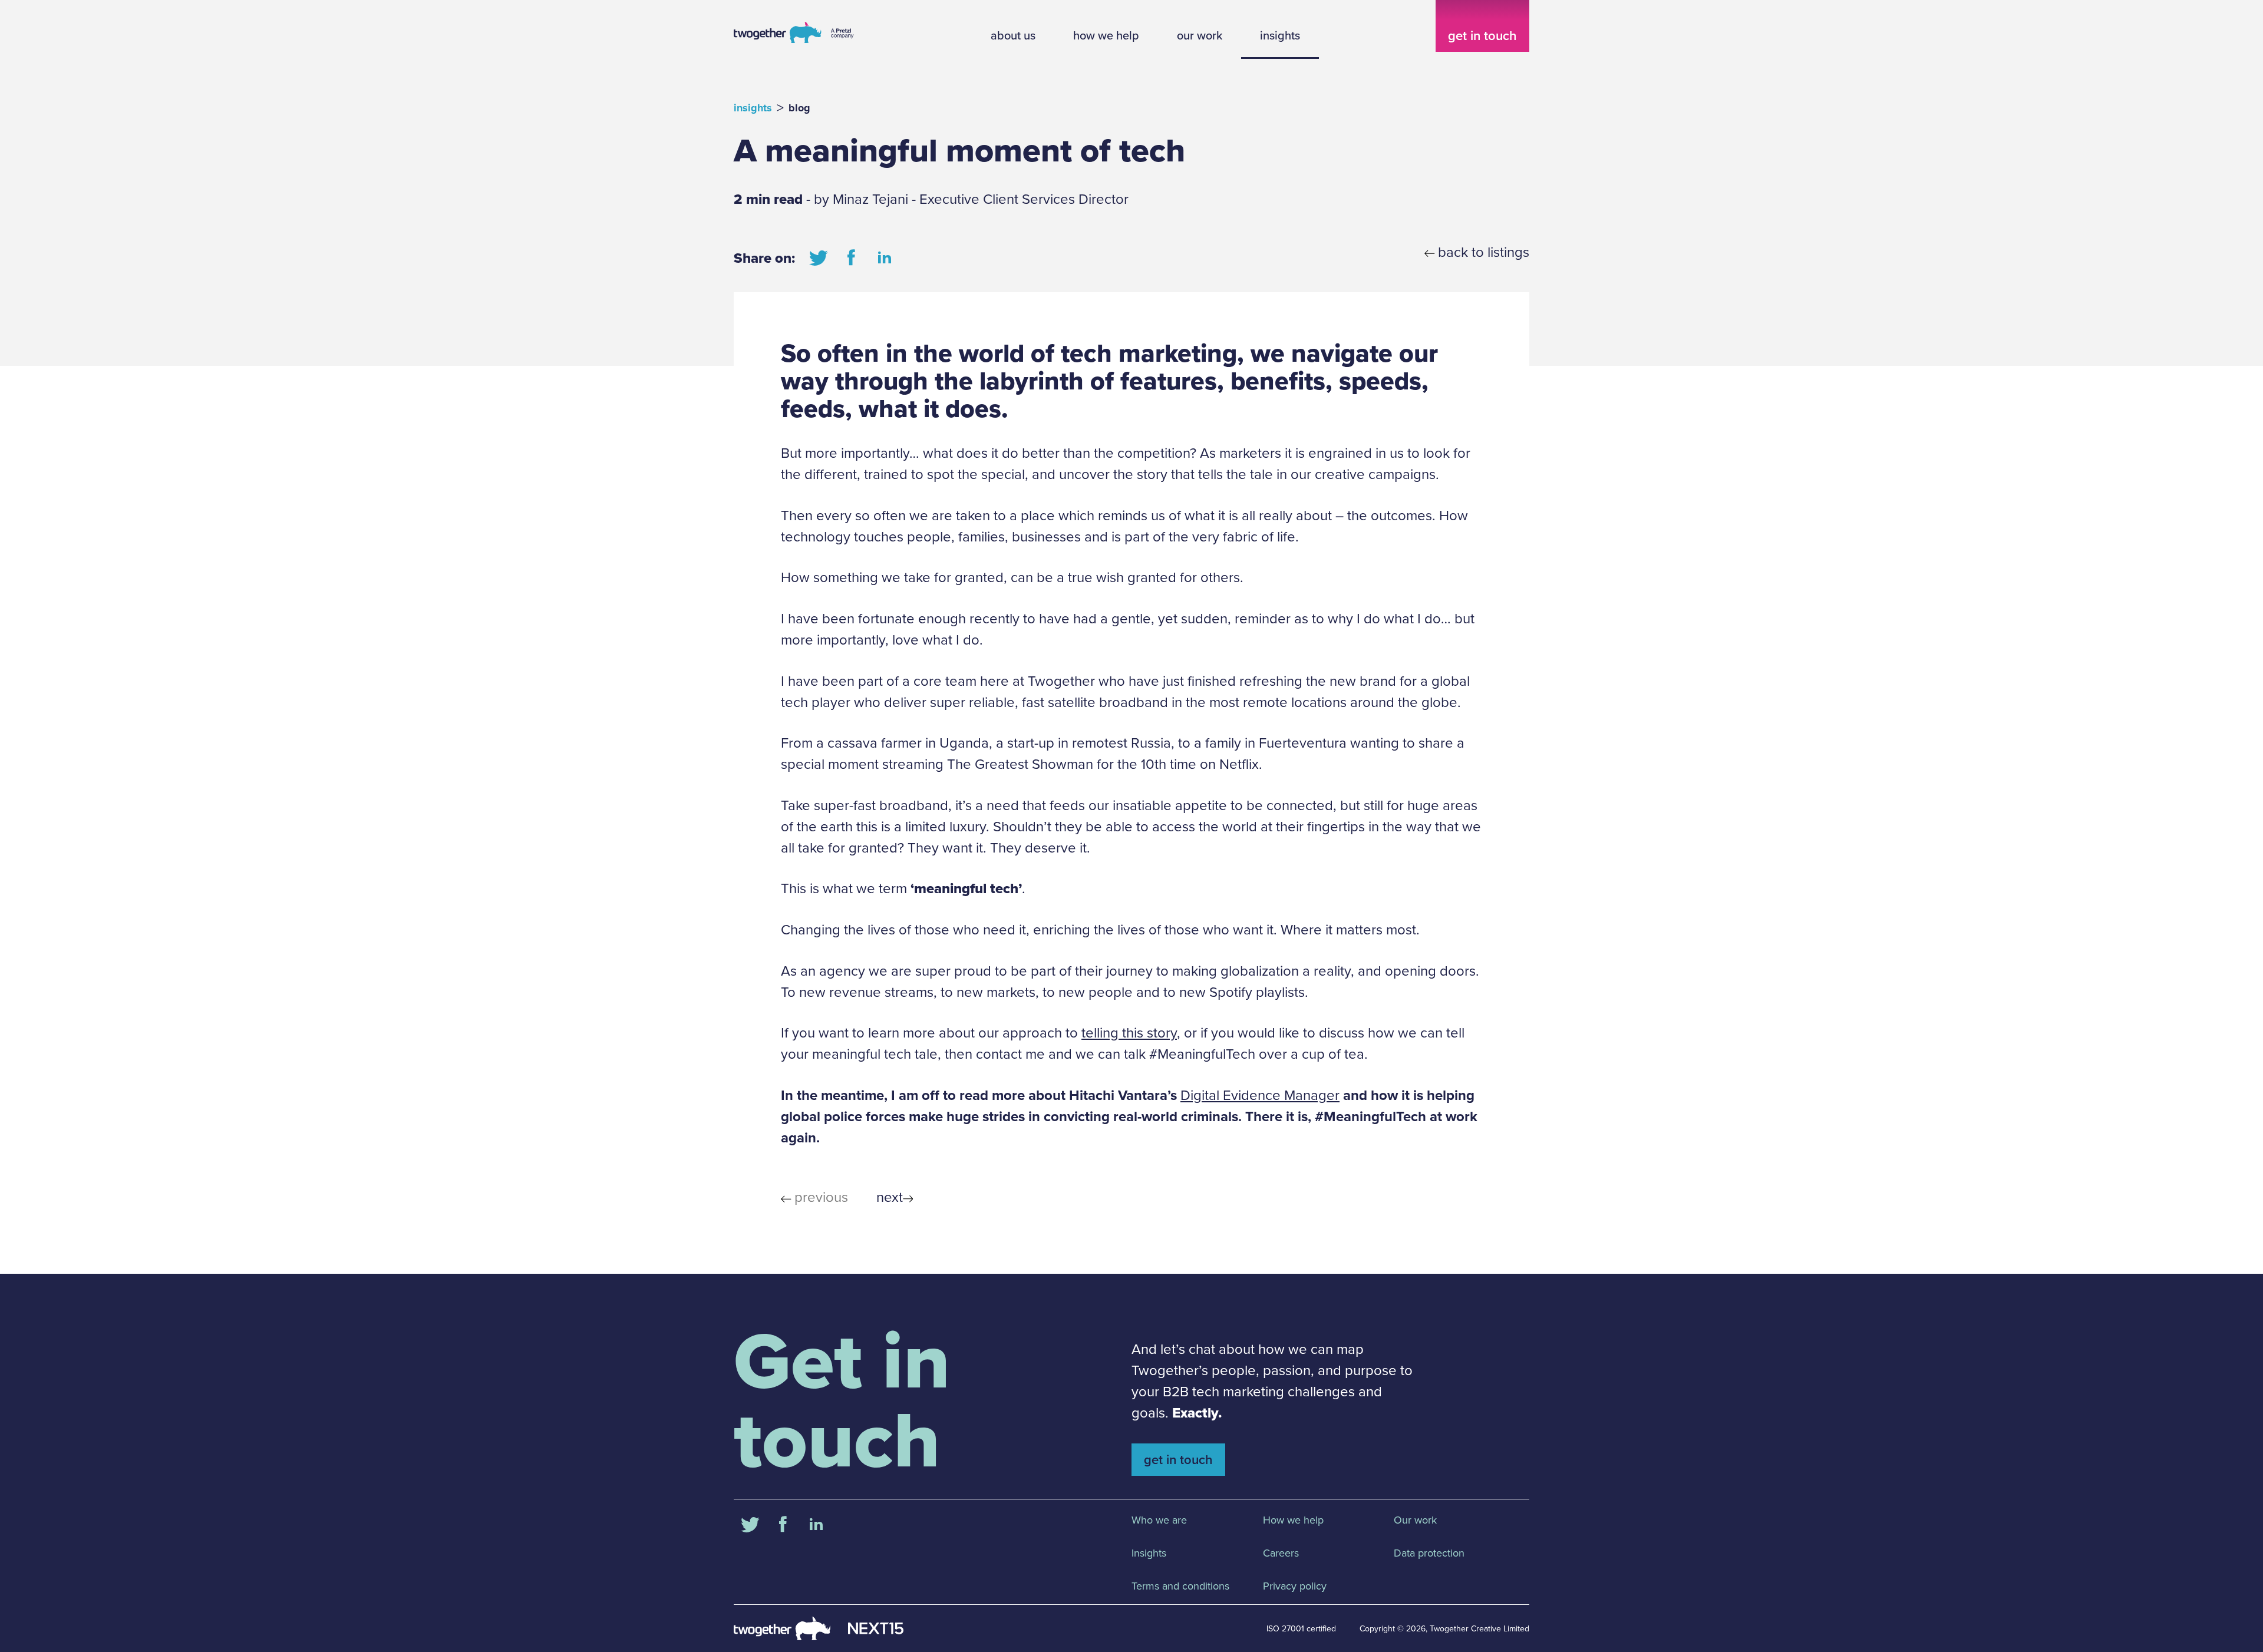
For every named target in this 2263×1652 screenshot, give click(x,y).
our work (1200, 35)
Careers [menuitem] (1281, 1553)
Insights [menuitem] (1149, 1553)
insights (1280, 35)
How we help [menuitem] (1293, 1520)
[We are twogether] (794, 42)
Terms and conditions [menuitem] (1180, 1586)
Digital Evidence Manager (1260, 1095)
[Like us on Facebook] (852, 258)
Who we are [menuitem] (1159, 1520)
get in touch (1482, 36)
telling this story (1129, 1033)
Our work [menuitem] (1415, 1520)
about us (1013, 35)
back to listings (1484, 252)
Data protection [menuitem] (1429, 1553)
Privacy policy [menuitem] (1295, 1586)
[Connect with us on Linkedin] (885, 258)
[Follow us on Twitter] (819, 258)
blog (799, 108)
